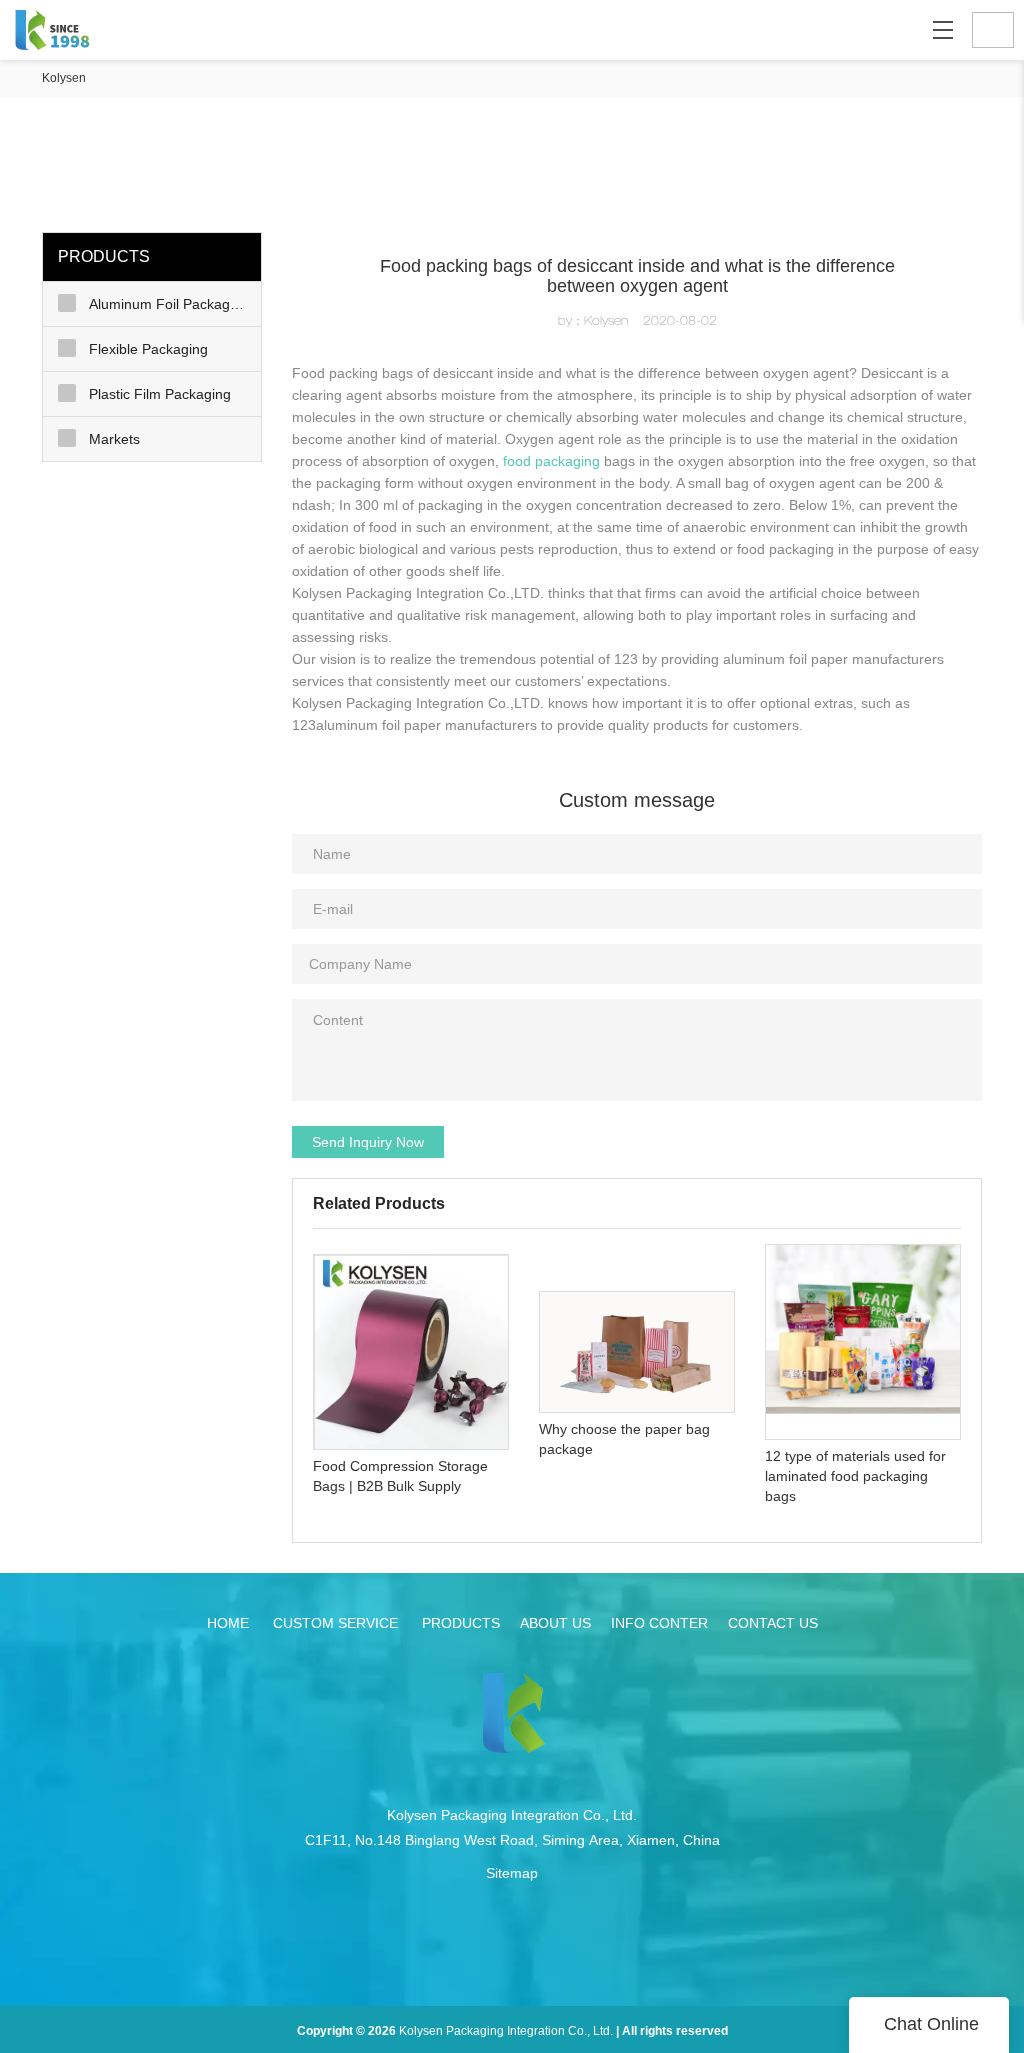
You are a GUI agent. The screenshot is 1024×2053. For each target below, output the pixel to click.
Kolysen (64, 78)
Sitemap (512, 1873)
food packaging (551, 461)
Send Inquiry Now (368, 1142)
